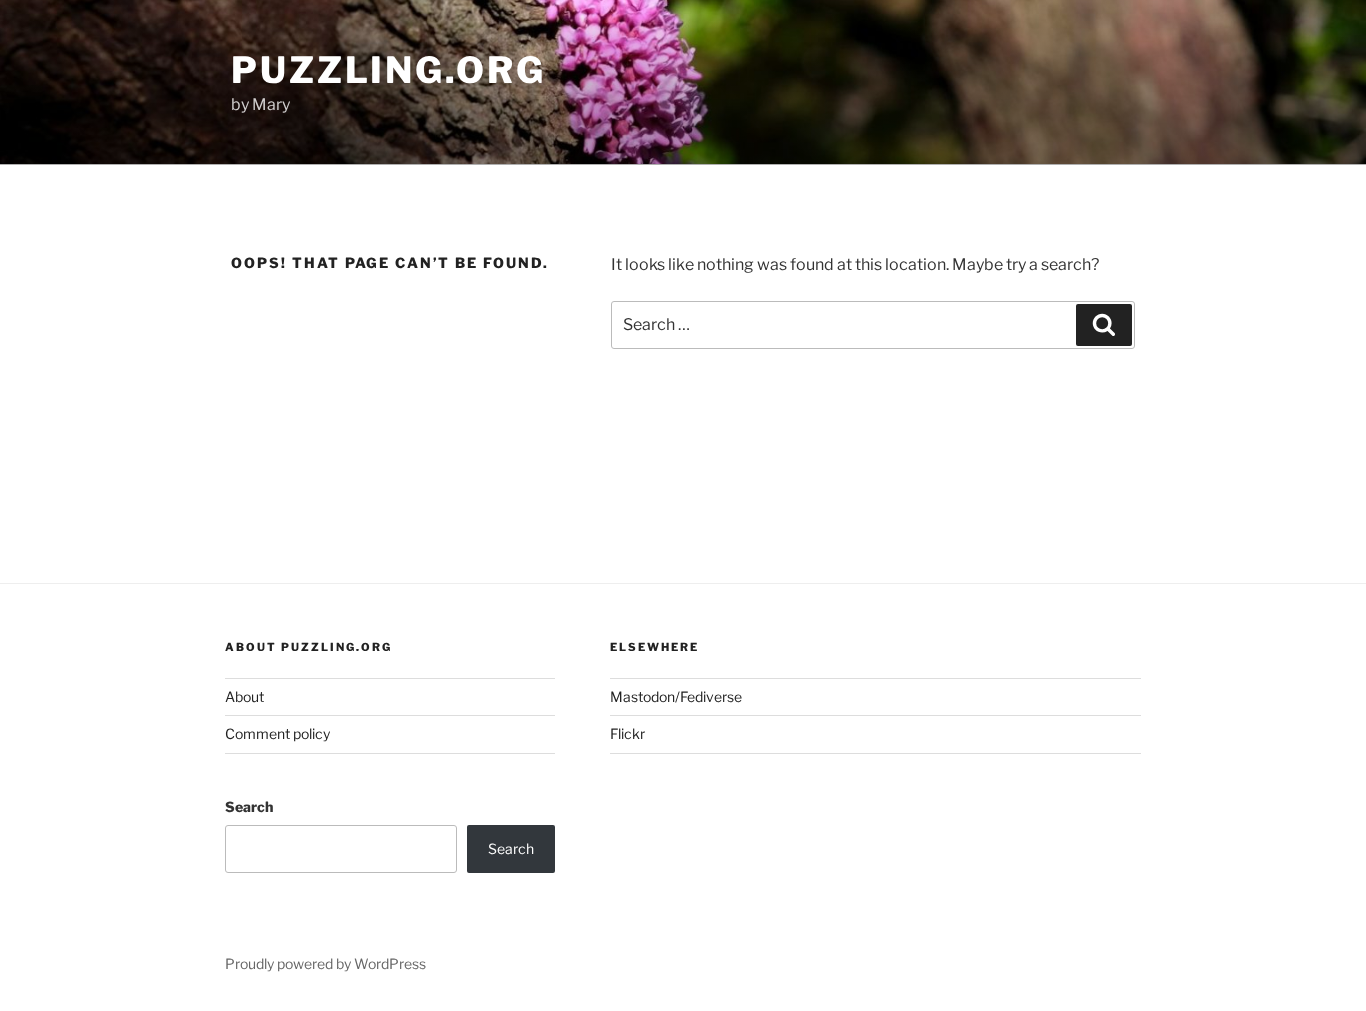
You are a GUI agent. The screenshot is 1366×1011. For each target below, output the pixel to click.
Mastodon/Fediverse (676, 696)
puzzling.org (388, 70)
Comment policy (277, 733)
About (244, 696)
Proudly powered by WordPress (325, 963)
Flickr (627, 733)
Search (249, 806)
